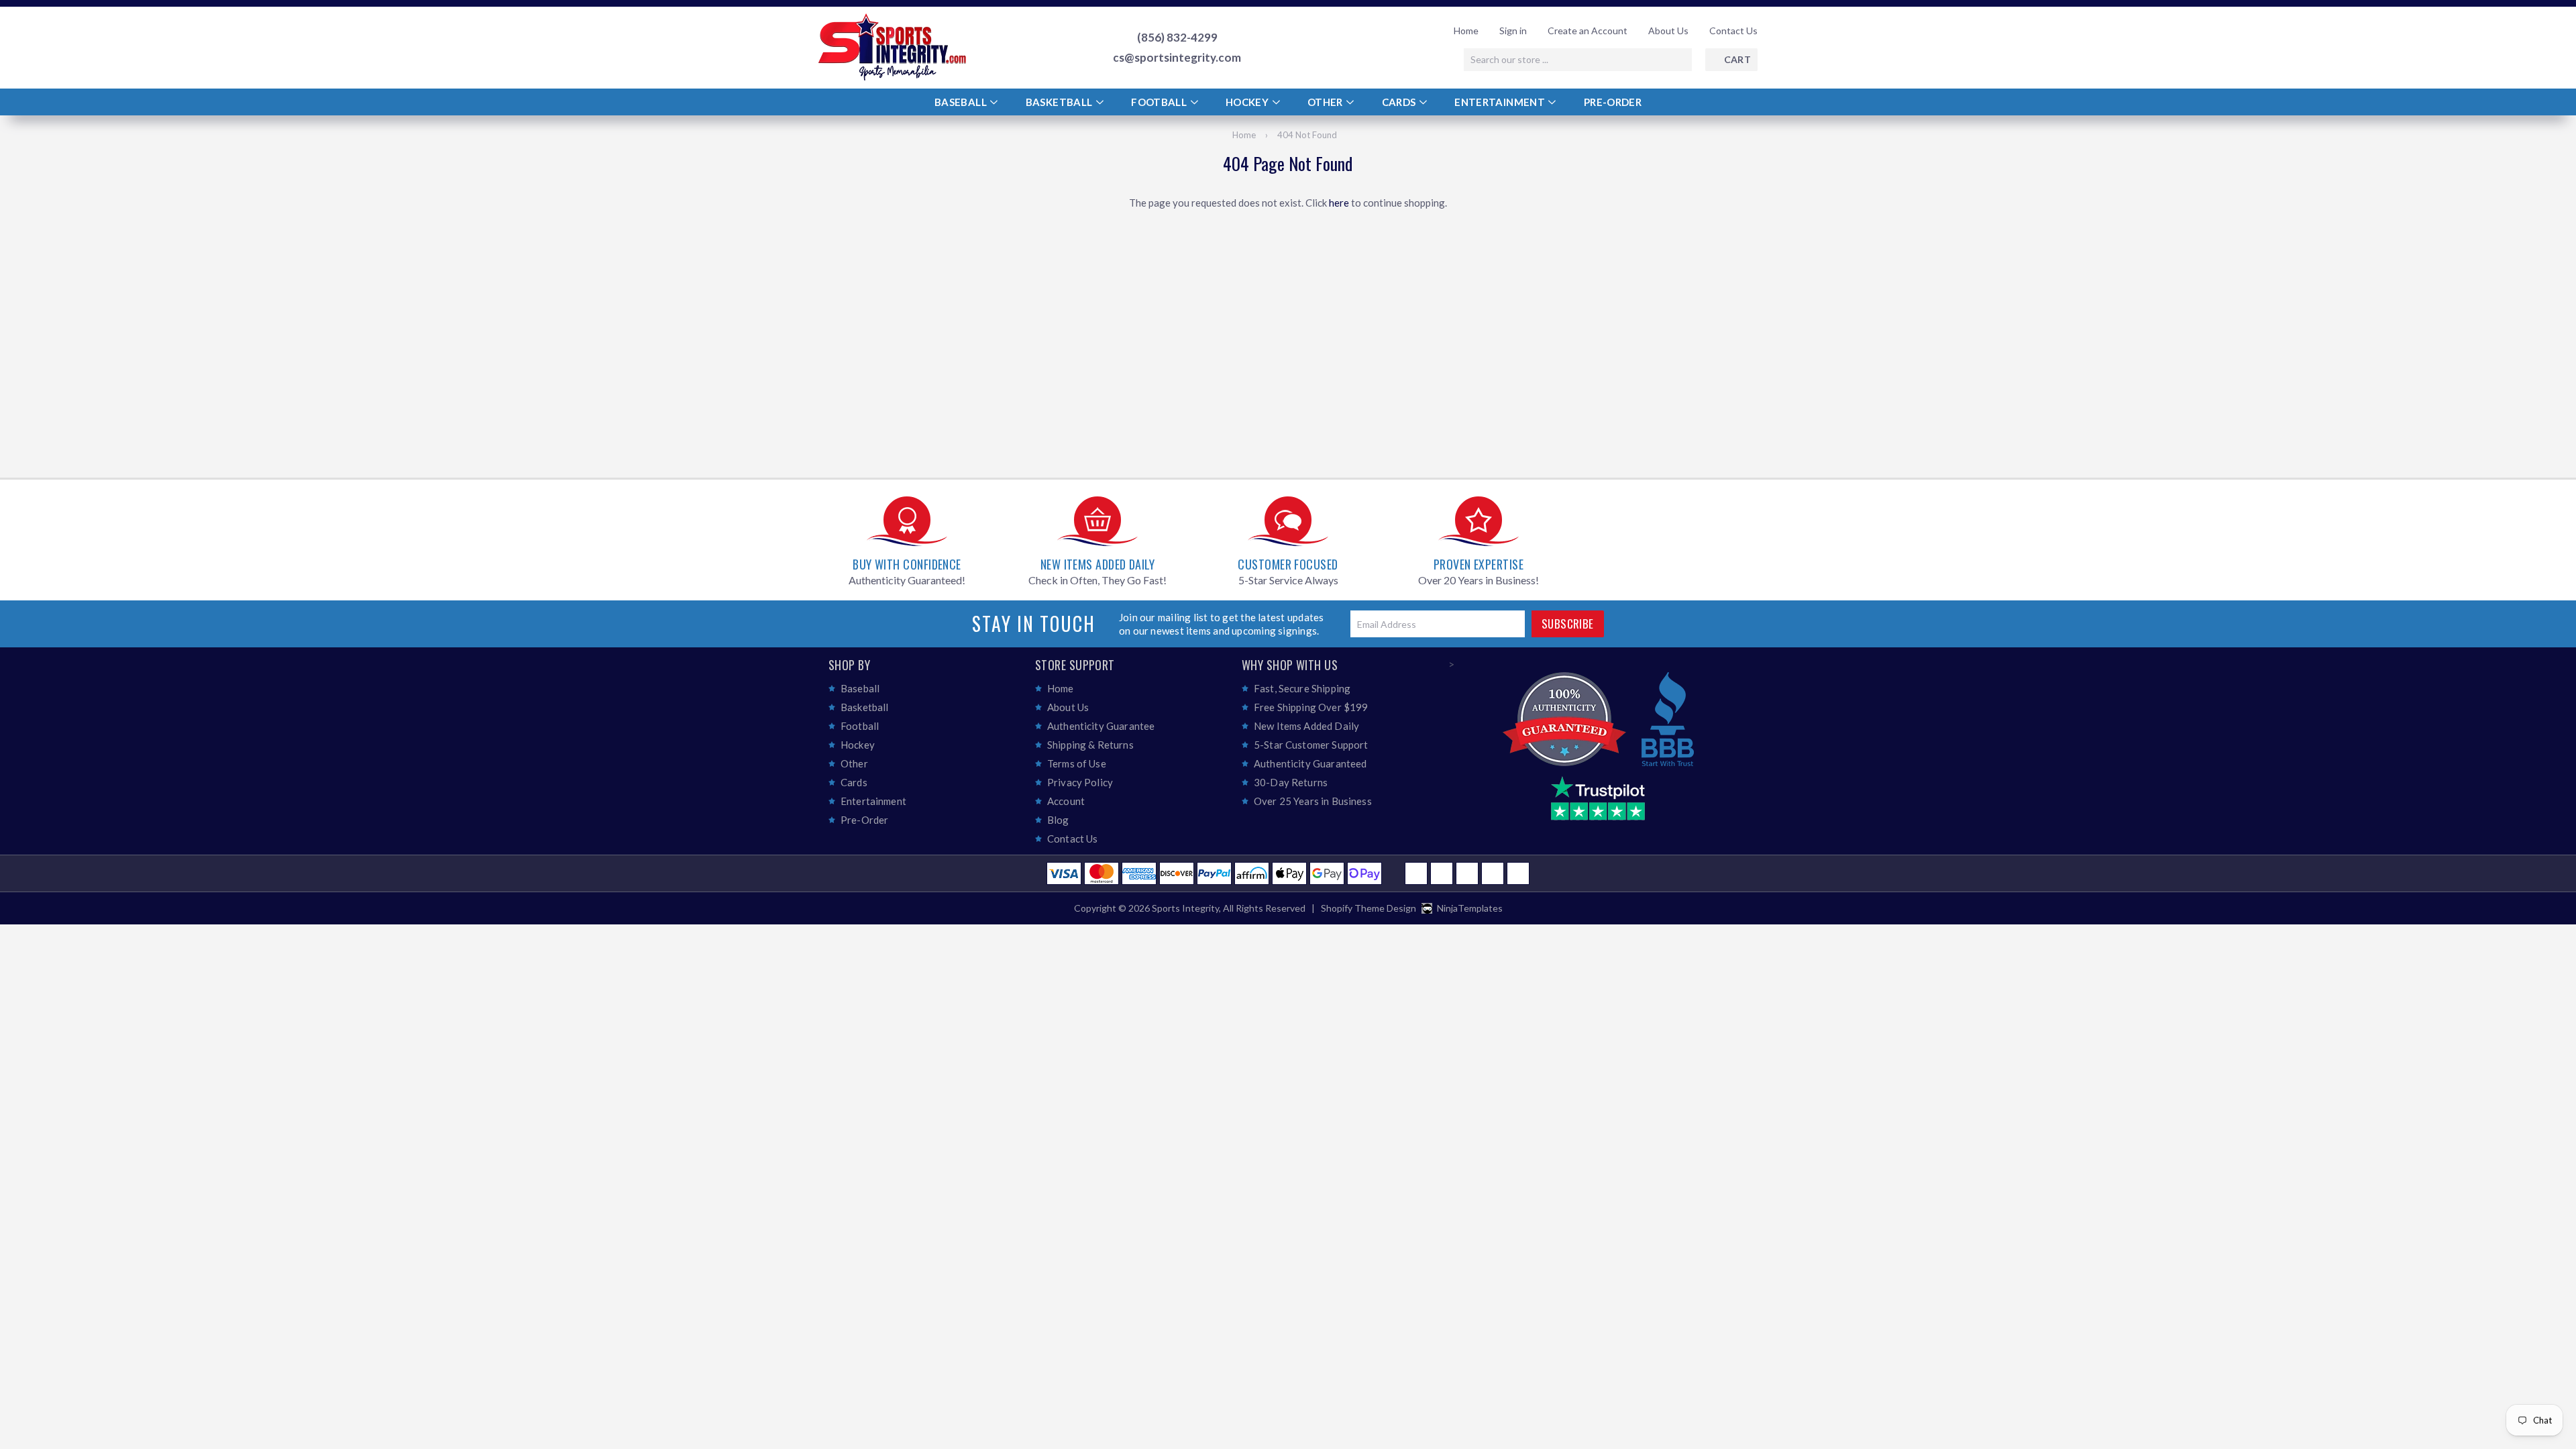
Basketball (1060, 102)
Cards (1400, 102)
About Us (1668, 31)
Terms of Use (1077, 763)
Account (1066, 801)
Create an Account (1588, 31)
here (1339, 203)
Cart (1737, 59)
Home (1466, 31)
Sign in (1513, 31)
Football (1160, 102)
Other (1326, 102)
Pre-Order (1613, 102)
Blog (1058, 820)
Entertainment (1501, 102)
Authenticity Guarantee (1101, 726)
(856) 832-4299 (1177, 38)
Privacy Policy (1080, 782)
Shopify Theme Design (1368, 908)
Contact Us (1733, 31)
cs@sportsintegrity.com (1177, 58)
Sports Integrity (1185, 908)
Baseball (962, 102)
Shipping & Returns (1090, 745)
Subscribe (1568, 624)
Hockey (1248, 102)
